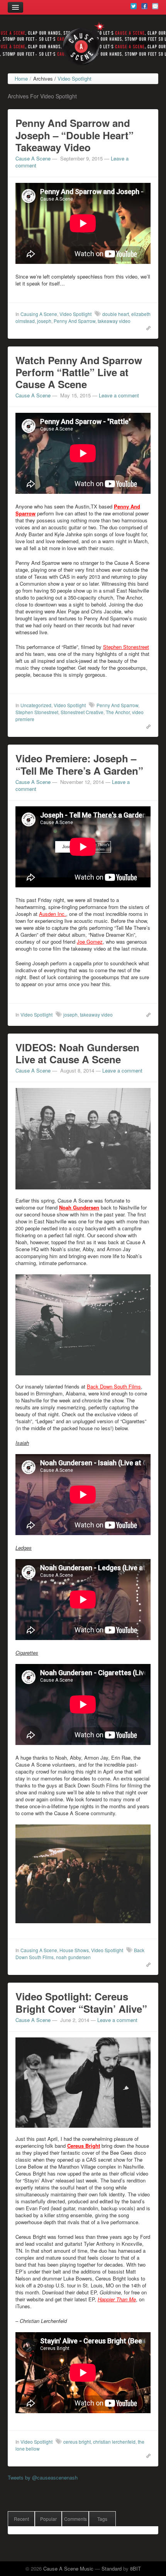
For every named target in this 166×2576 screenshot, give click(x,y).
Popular (48, 2519)
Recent (21, 2519)
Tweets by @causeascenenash (43, 2477)
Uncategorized (36, 705)
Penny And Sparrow (75, 321)
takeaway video (114, 321)
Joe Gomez (90, 942)
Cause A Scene (33, 158)
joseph (44, 321)
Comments (75, 2519)
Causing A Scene (39, 314)
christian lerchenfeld (114, 2442)
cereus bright (77, 2442)
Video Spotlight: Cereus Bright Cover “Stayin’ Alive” (81, 2002)
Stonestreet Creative (82, 712)
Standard (112, 2568)
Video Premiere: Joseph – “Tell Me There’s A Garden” (79, 764)
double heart (116, 314)
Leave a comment (119, 395)
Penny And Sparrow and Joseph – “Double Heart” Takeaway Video (75, 135)
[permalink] (147, 328)
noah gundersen (73, 1957)
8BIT (136, 2568)
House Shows (74, 1950)
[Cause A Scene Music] (83, 44)
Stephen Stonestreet (126, 647)
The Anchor (118, 712)
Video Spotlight (75, 314)
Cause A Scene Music (68, 2568)
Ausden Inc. (53, 914)
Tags (102, 2519)
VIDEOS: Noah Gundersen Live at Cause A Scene (77, 1053)
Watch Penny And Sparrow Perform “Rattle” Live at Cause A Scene (79, 372)
